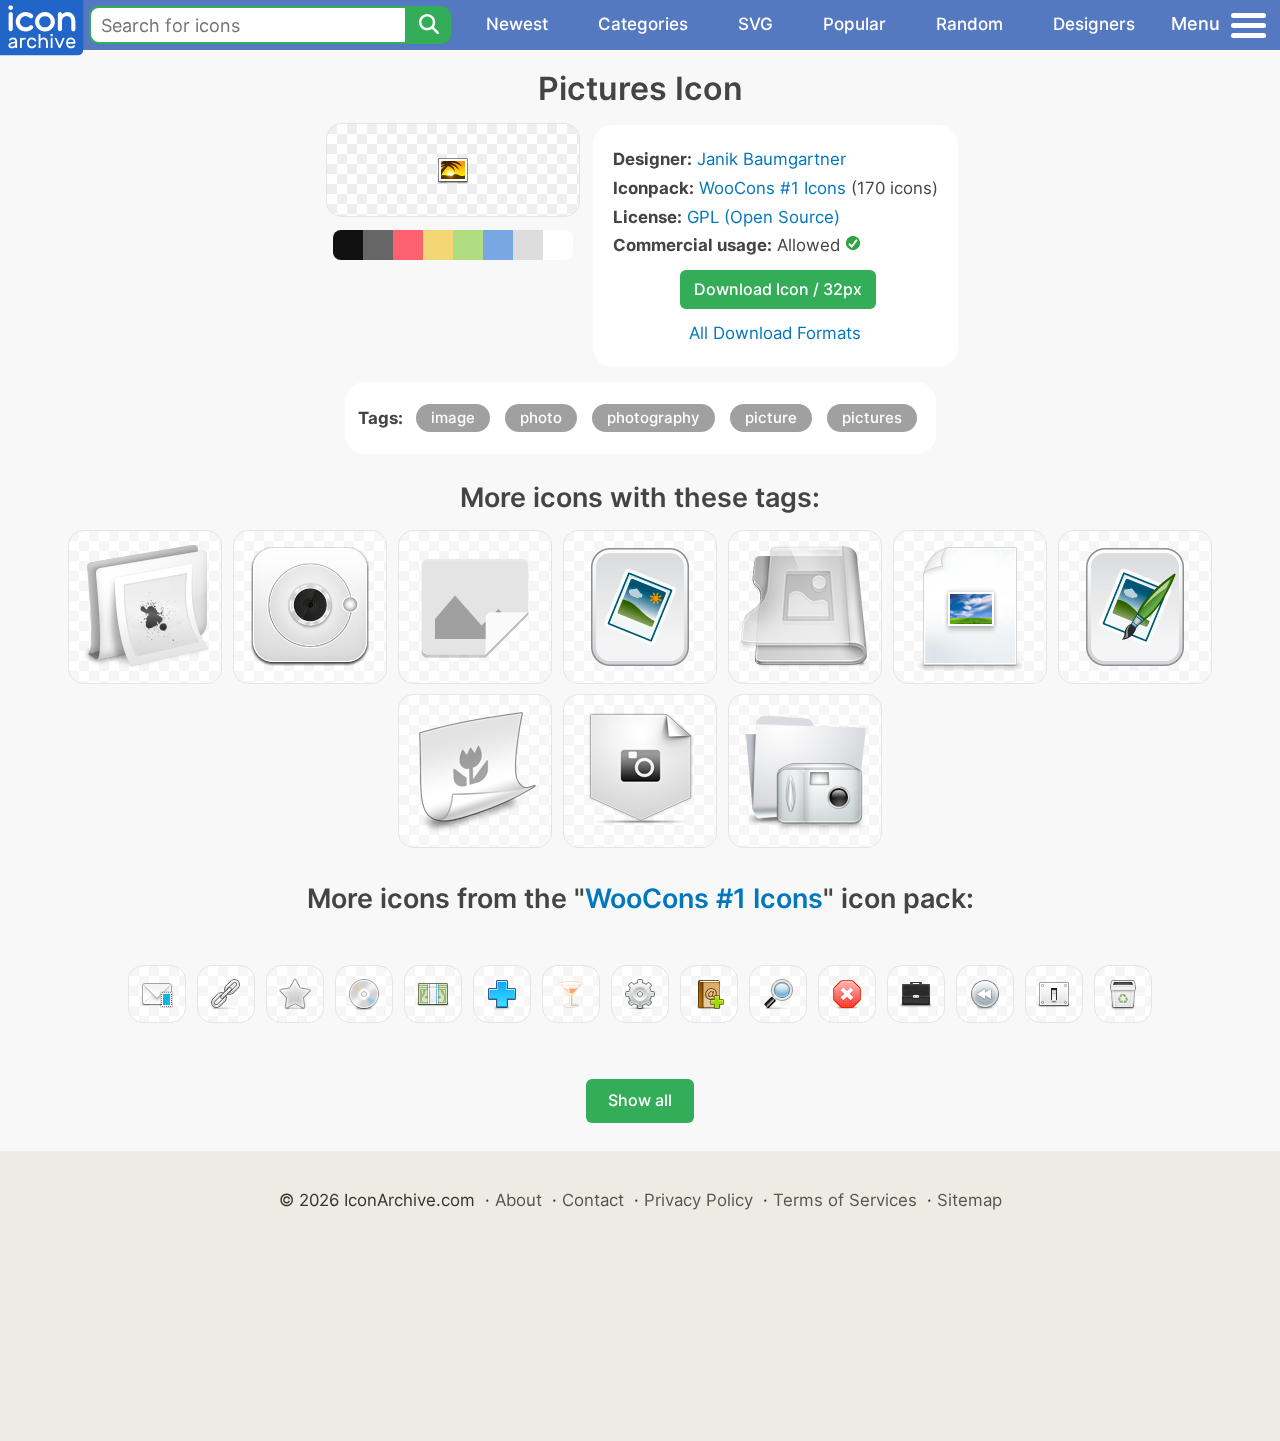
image (453, 417)
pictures (872, 417)
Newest (517, 24)
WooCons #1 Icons (772, 188)
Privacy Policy (698, 1200)
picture (771, 417)
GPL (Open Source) (763, 217)
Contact (593, 1200)
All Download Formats (775, 333)
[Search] (428, 25)
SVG (755, 24)
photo (541, 417)
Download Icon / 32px (778, 289)
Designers (1094, 24)
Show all (640, 1100)
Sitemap (969, 1200)
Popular (854, 24)
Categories (643, 24)
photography (653, 417)
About (518, 1200)
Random (969, 24)
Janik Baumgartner (771, 159)
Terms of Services (845, 1200)
